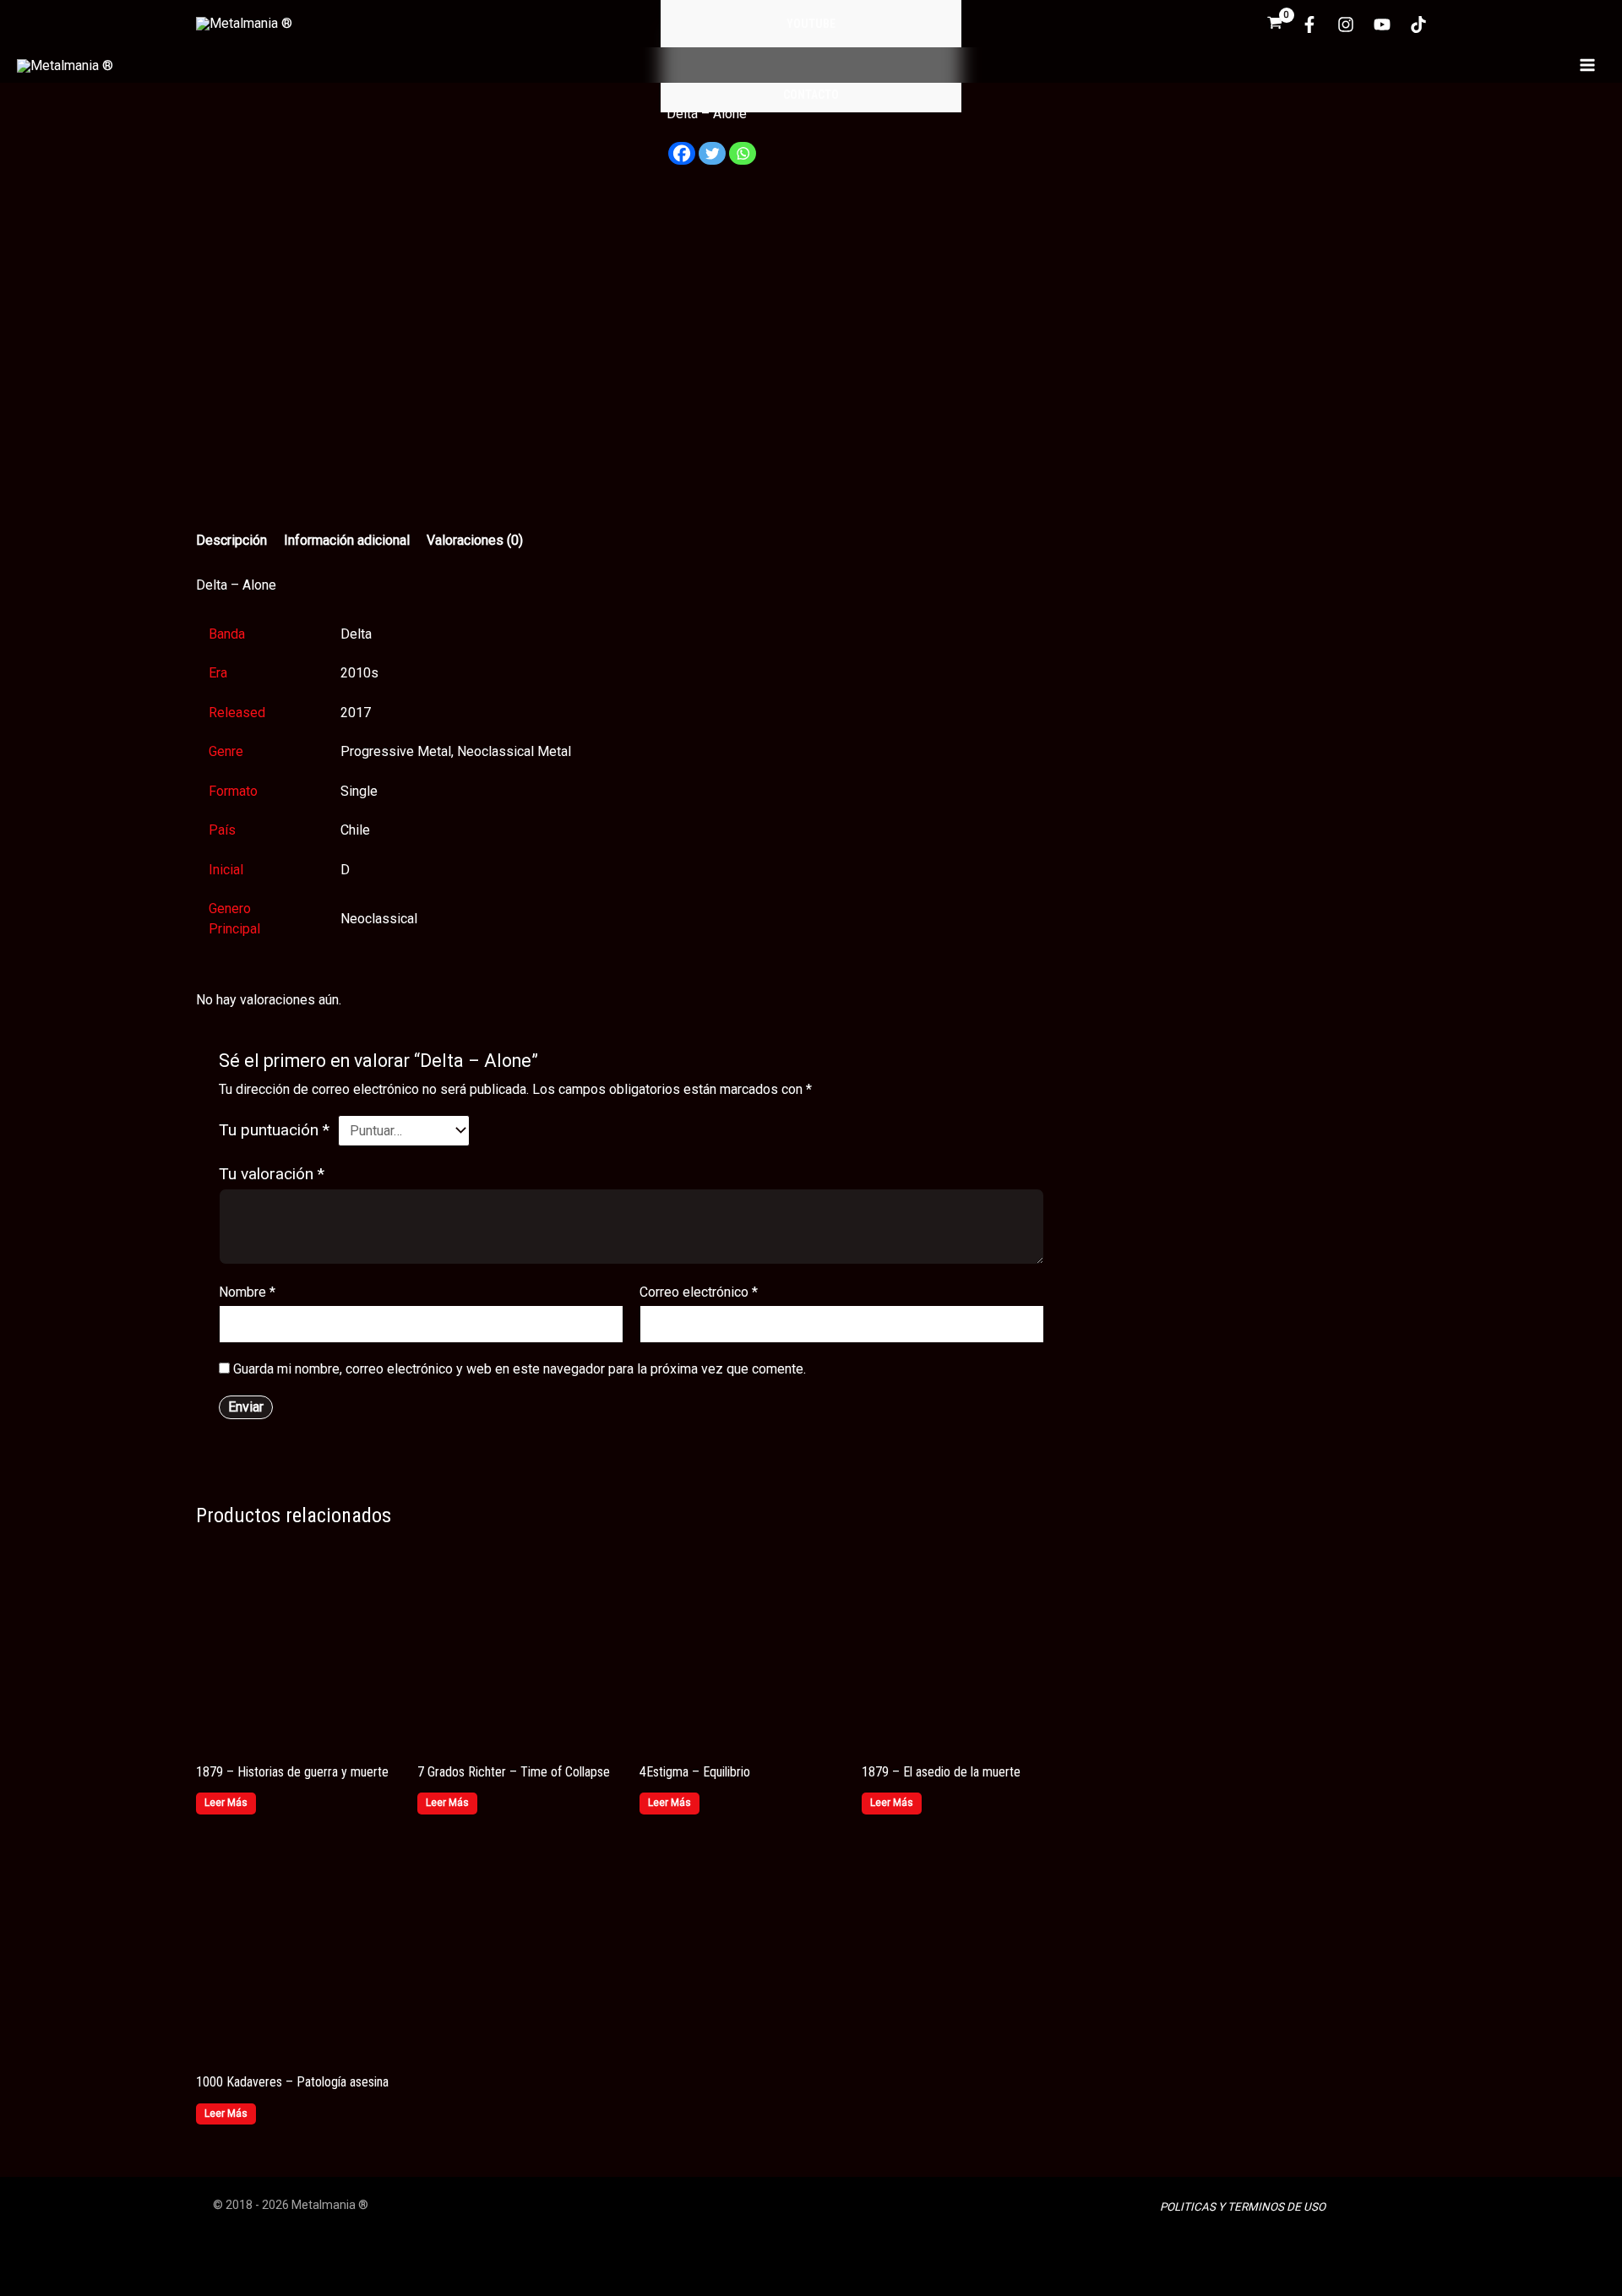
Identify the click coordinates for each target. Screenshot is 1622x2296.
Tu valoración (272, 1174)
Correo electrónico (699, 1292)
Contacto (811, 95)
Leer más (226, 1803)
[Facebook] (1309, 24)
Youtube (811, 24)
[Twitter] (712, 160)
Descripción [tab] (231, 540)
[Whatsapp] (743, 160)
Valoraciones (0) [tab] (475, 540)
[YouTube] (1382, 24)
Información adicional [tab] (347, 540)
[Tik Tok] (1418, 24)
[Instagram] (1346, 24)
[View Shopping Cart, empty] (1275, 24)
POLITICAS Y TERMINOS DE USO (1243, 2207)
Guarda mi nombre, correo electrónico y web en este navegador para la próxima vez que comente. (520, 1369)
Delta (356, 634)
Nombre (247, 1292)
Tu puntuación (274, 1130)
